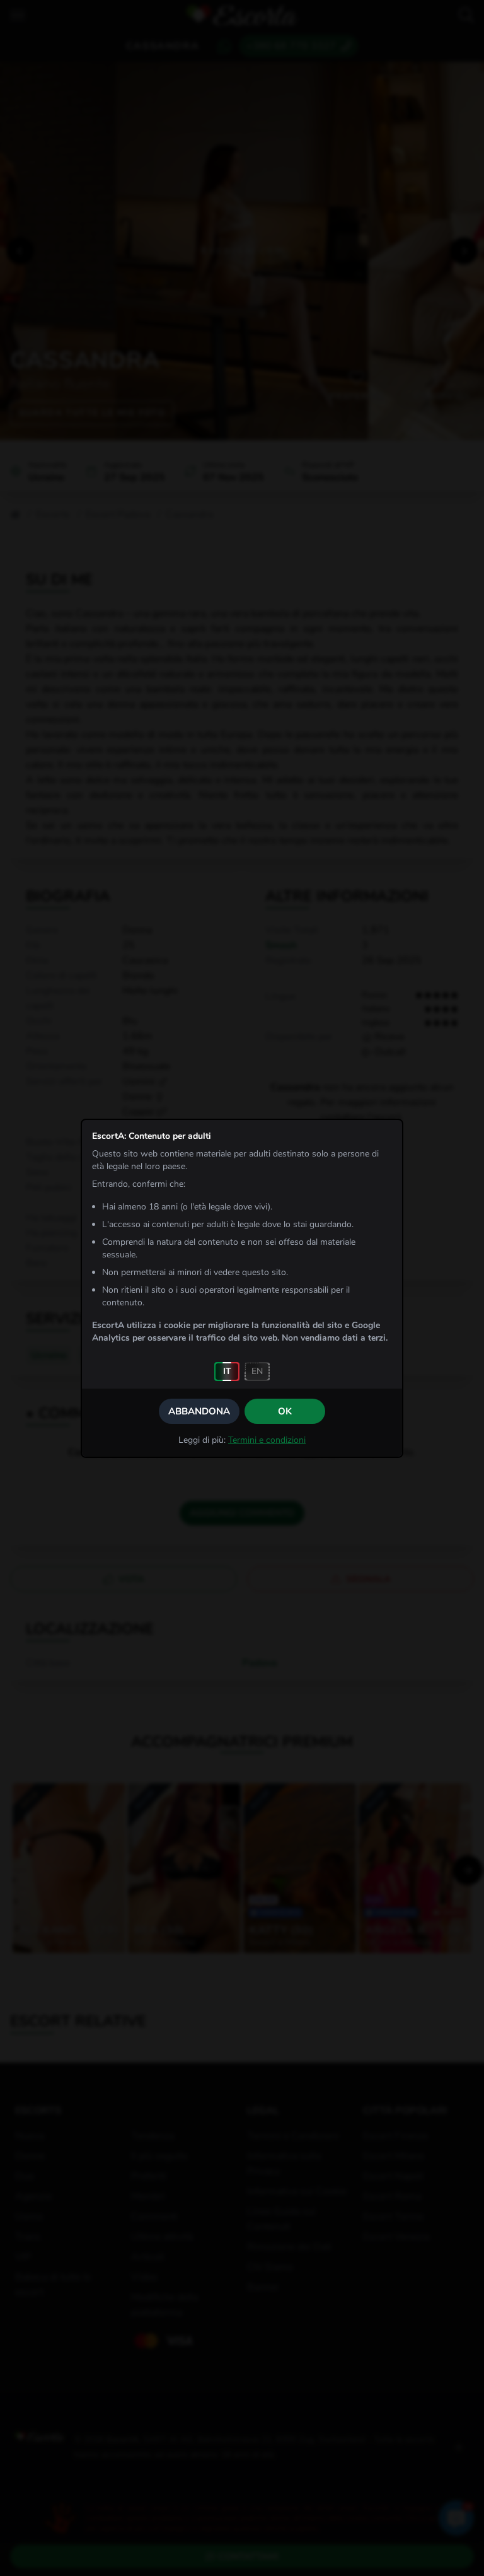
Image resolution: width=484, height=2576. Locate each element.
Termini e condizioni (267, 1440)
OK (285, 1411)
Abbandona (199, 1411)
